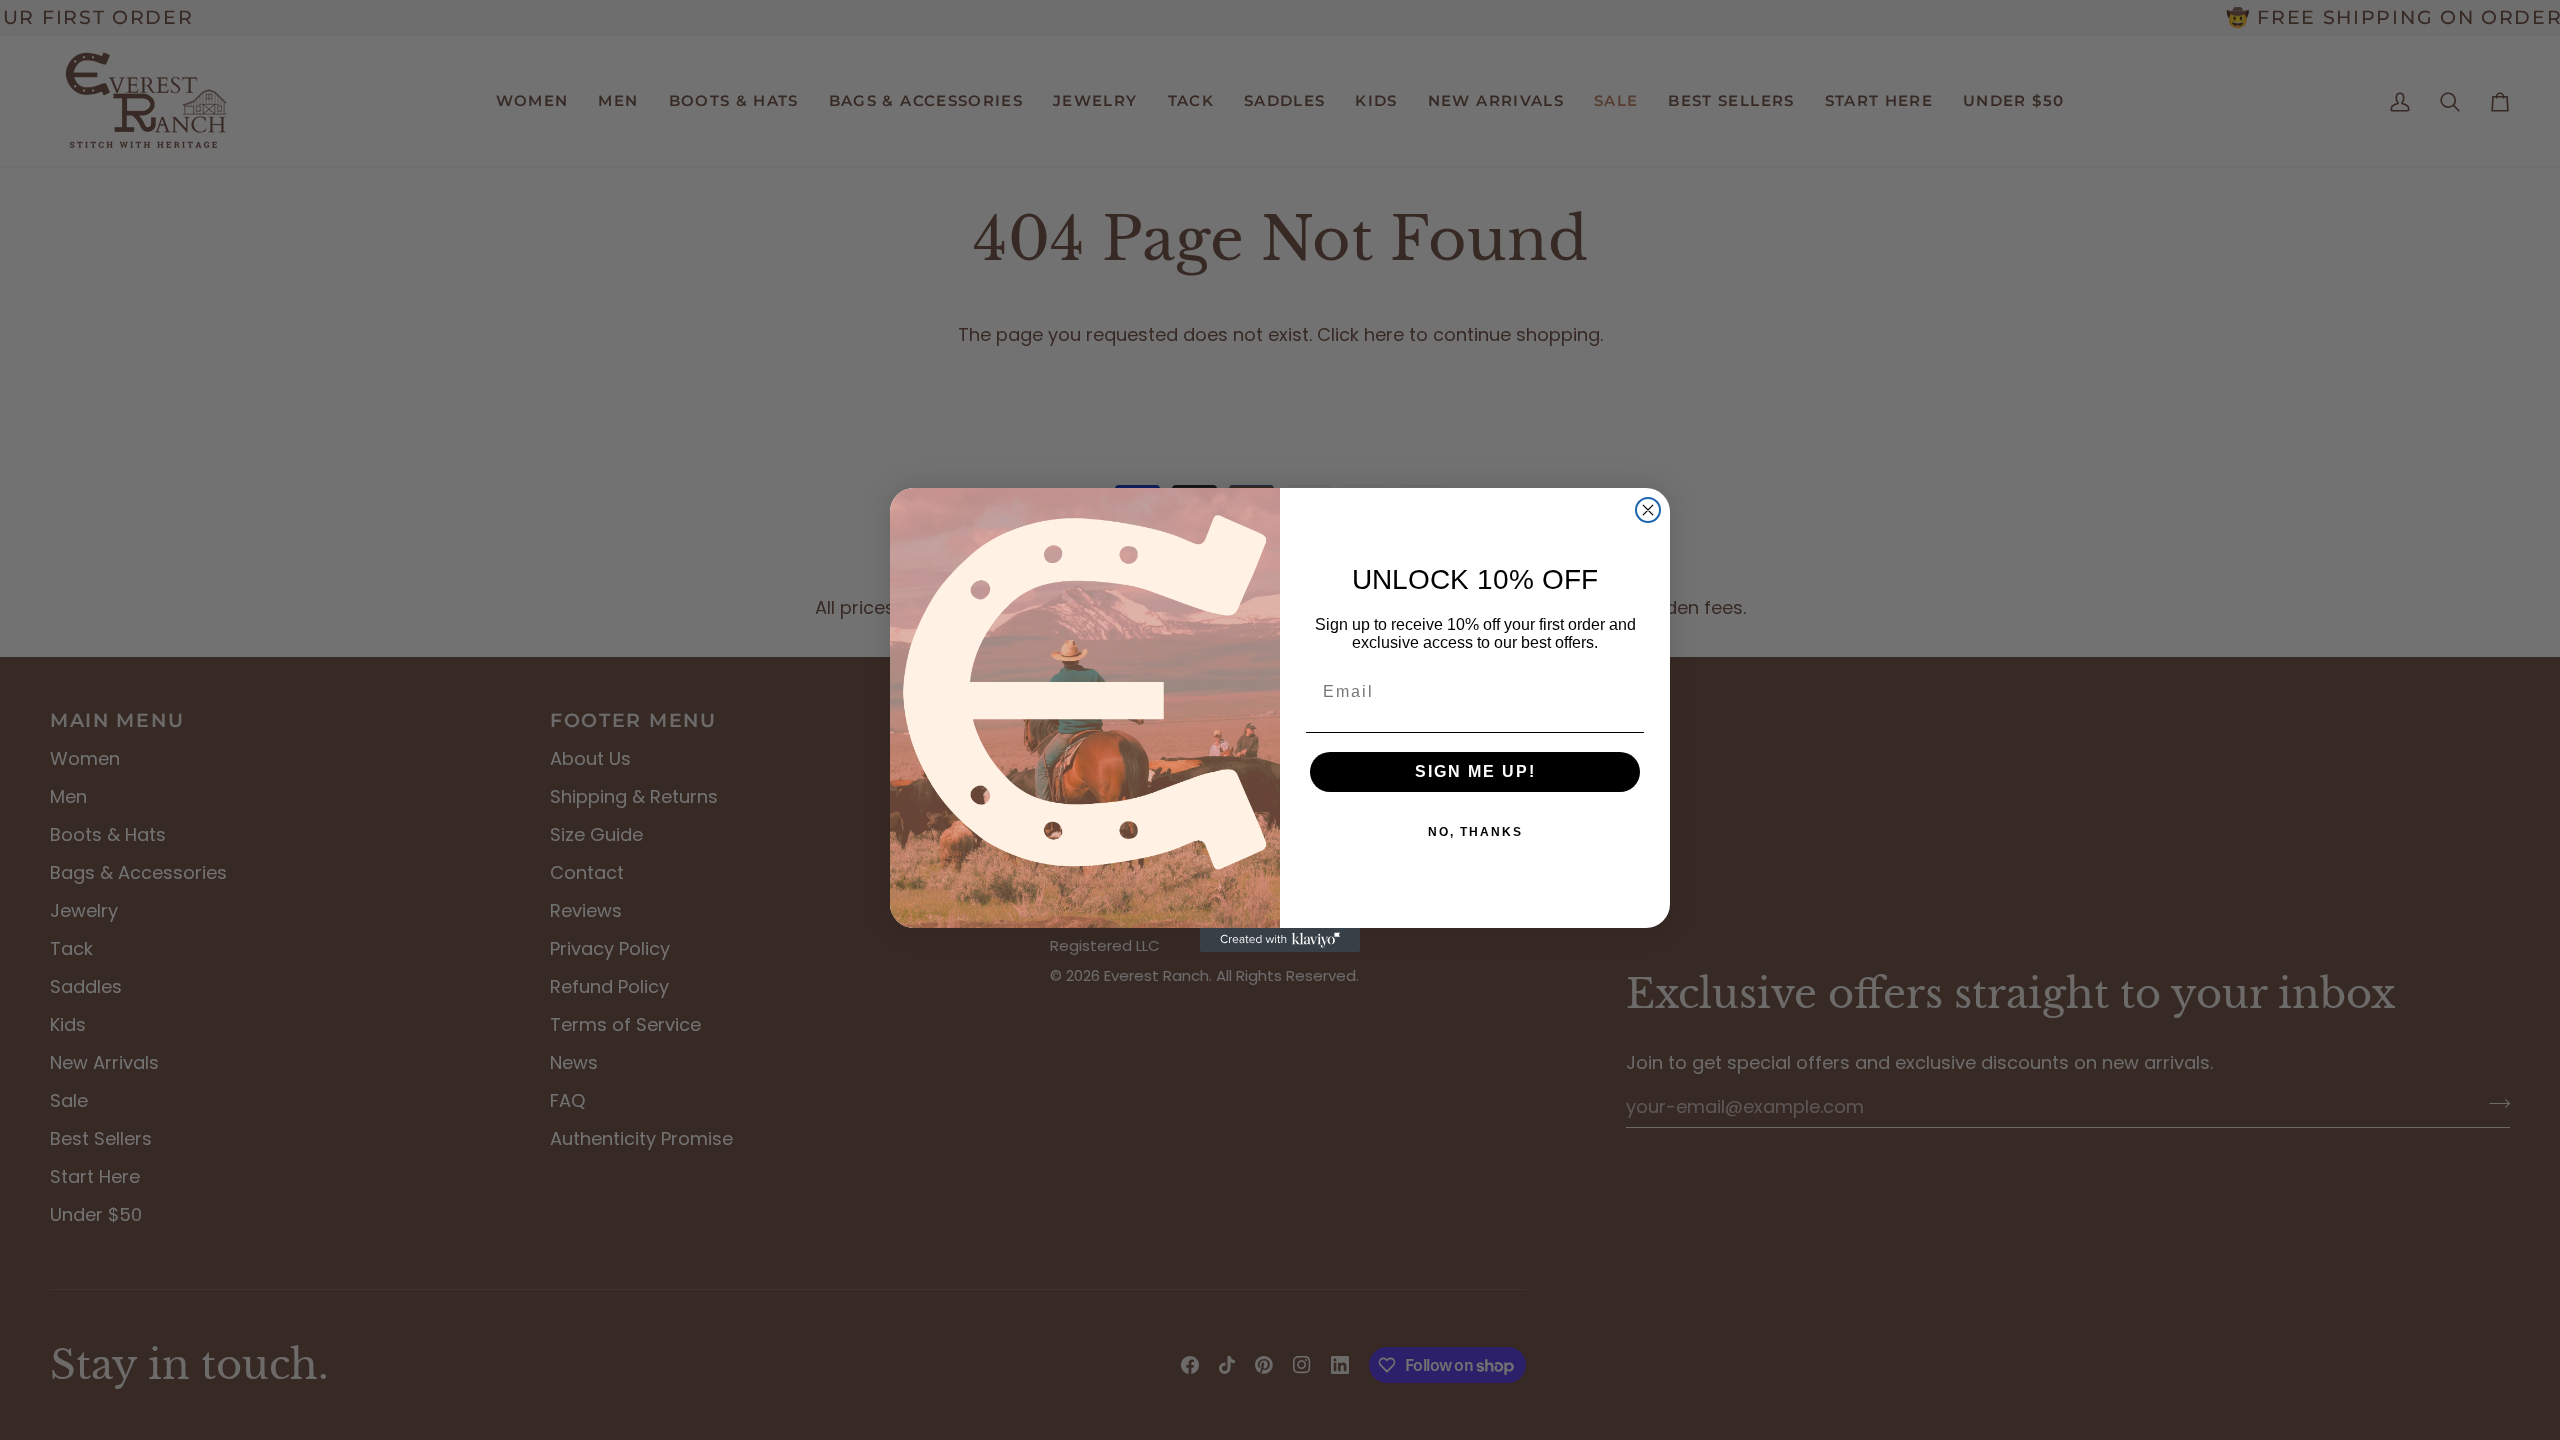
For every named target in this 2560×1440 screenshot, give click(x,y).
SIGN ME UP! (1475, 771)
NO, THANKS (1475, 832)
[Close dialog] (1648, 510)
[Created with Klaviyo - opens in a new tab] (1280, 940)
